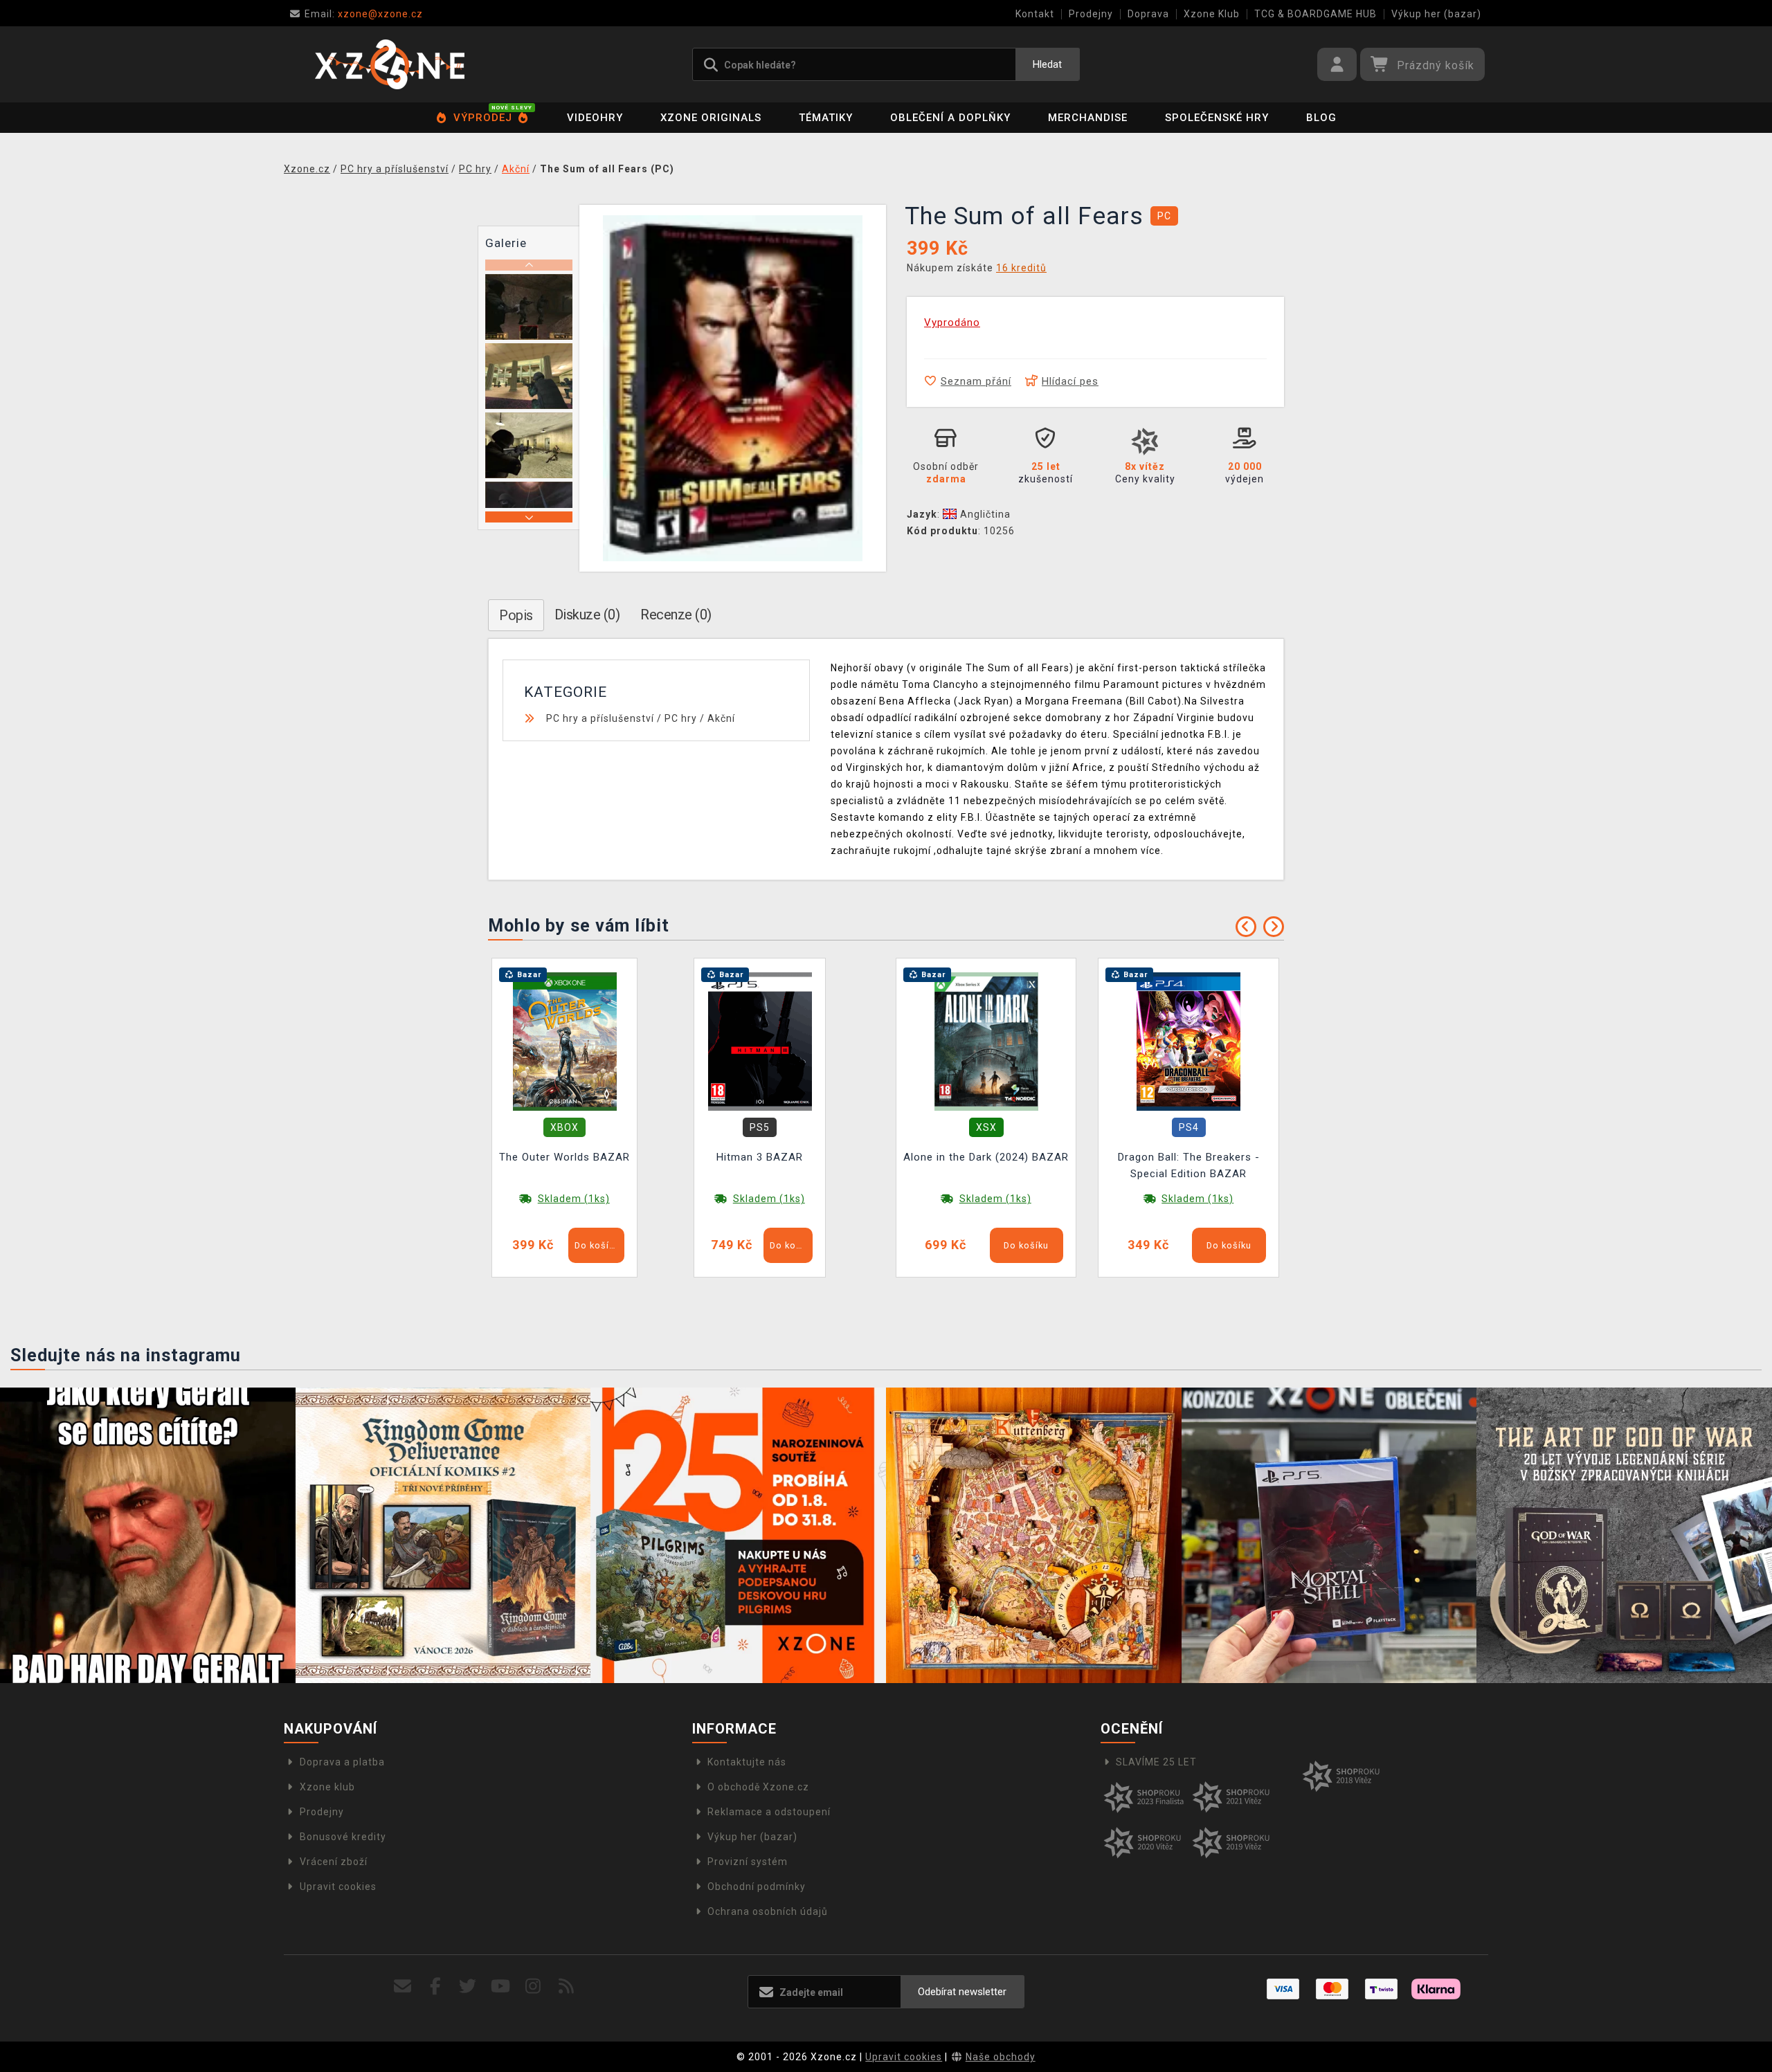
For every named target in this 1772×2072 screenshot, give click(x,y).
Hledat (1047, 64)
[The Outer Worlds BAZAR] (565, 1041)
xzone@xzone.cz (364, 14)
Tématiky (826, 118)
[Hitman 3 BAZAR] (760, 1041)
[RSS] (567, 1987)
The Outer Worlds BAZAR (564, 1157)
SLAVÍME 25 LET (1156, 1762)
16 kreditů (1021, 268)
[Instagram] (533, 1987)
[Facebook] (436, 1987)
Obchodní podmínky (757, 1887)
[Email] (403, 1987)
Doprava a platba (342, 1762)
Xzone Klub (1212, 14)
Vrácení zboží (334, 1862)
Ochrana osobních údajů (768, 1911)
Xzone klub (327, 1787)
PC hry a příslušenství (600, 718)
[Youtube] (501, 1987)
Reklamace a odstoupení (769, 1812)
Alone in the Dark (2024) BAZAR (986, 1157)
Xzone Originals (711, 118)
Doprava (1148, 14)
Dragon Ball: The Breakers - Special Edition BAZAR (1189, 1165)
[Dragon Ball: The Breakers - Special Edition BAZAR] (1188, 1041)
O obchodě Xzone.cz (758, 1787)
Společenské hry (1217, 118)
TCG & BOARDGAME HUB (1316, 14)
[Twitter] (468, 1987)
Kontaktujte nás (747, 1762)
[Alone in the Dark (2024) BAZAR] (986, 1041)
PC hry (681, 718)
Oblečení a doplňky (950, 118)
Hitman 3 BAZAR (760, 1157)
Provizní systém (748, 1862)
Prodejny (1091, 14)
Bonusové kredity (343, 1837)
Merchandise (1088, 118)
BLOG (1321, 118)
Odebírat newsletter (962, 1992)
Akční (721, 718)
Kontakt (1035, 14)
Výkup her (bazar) (1436, 14)
